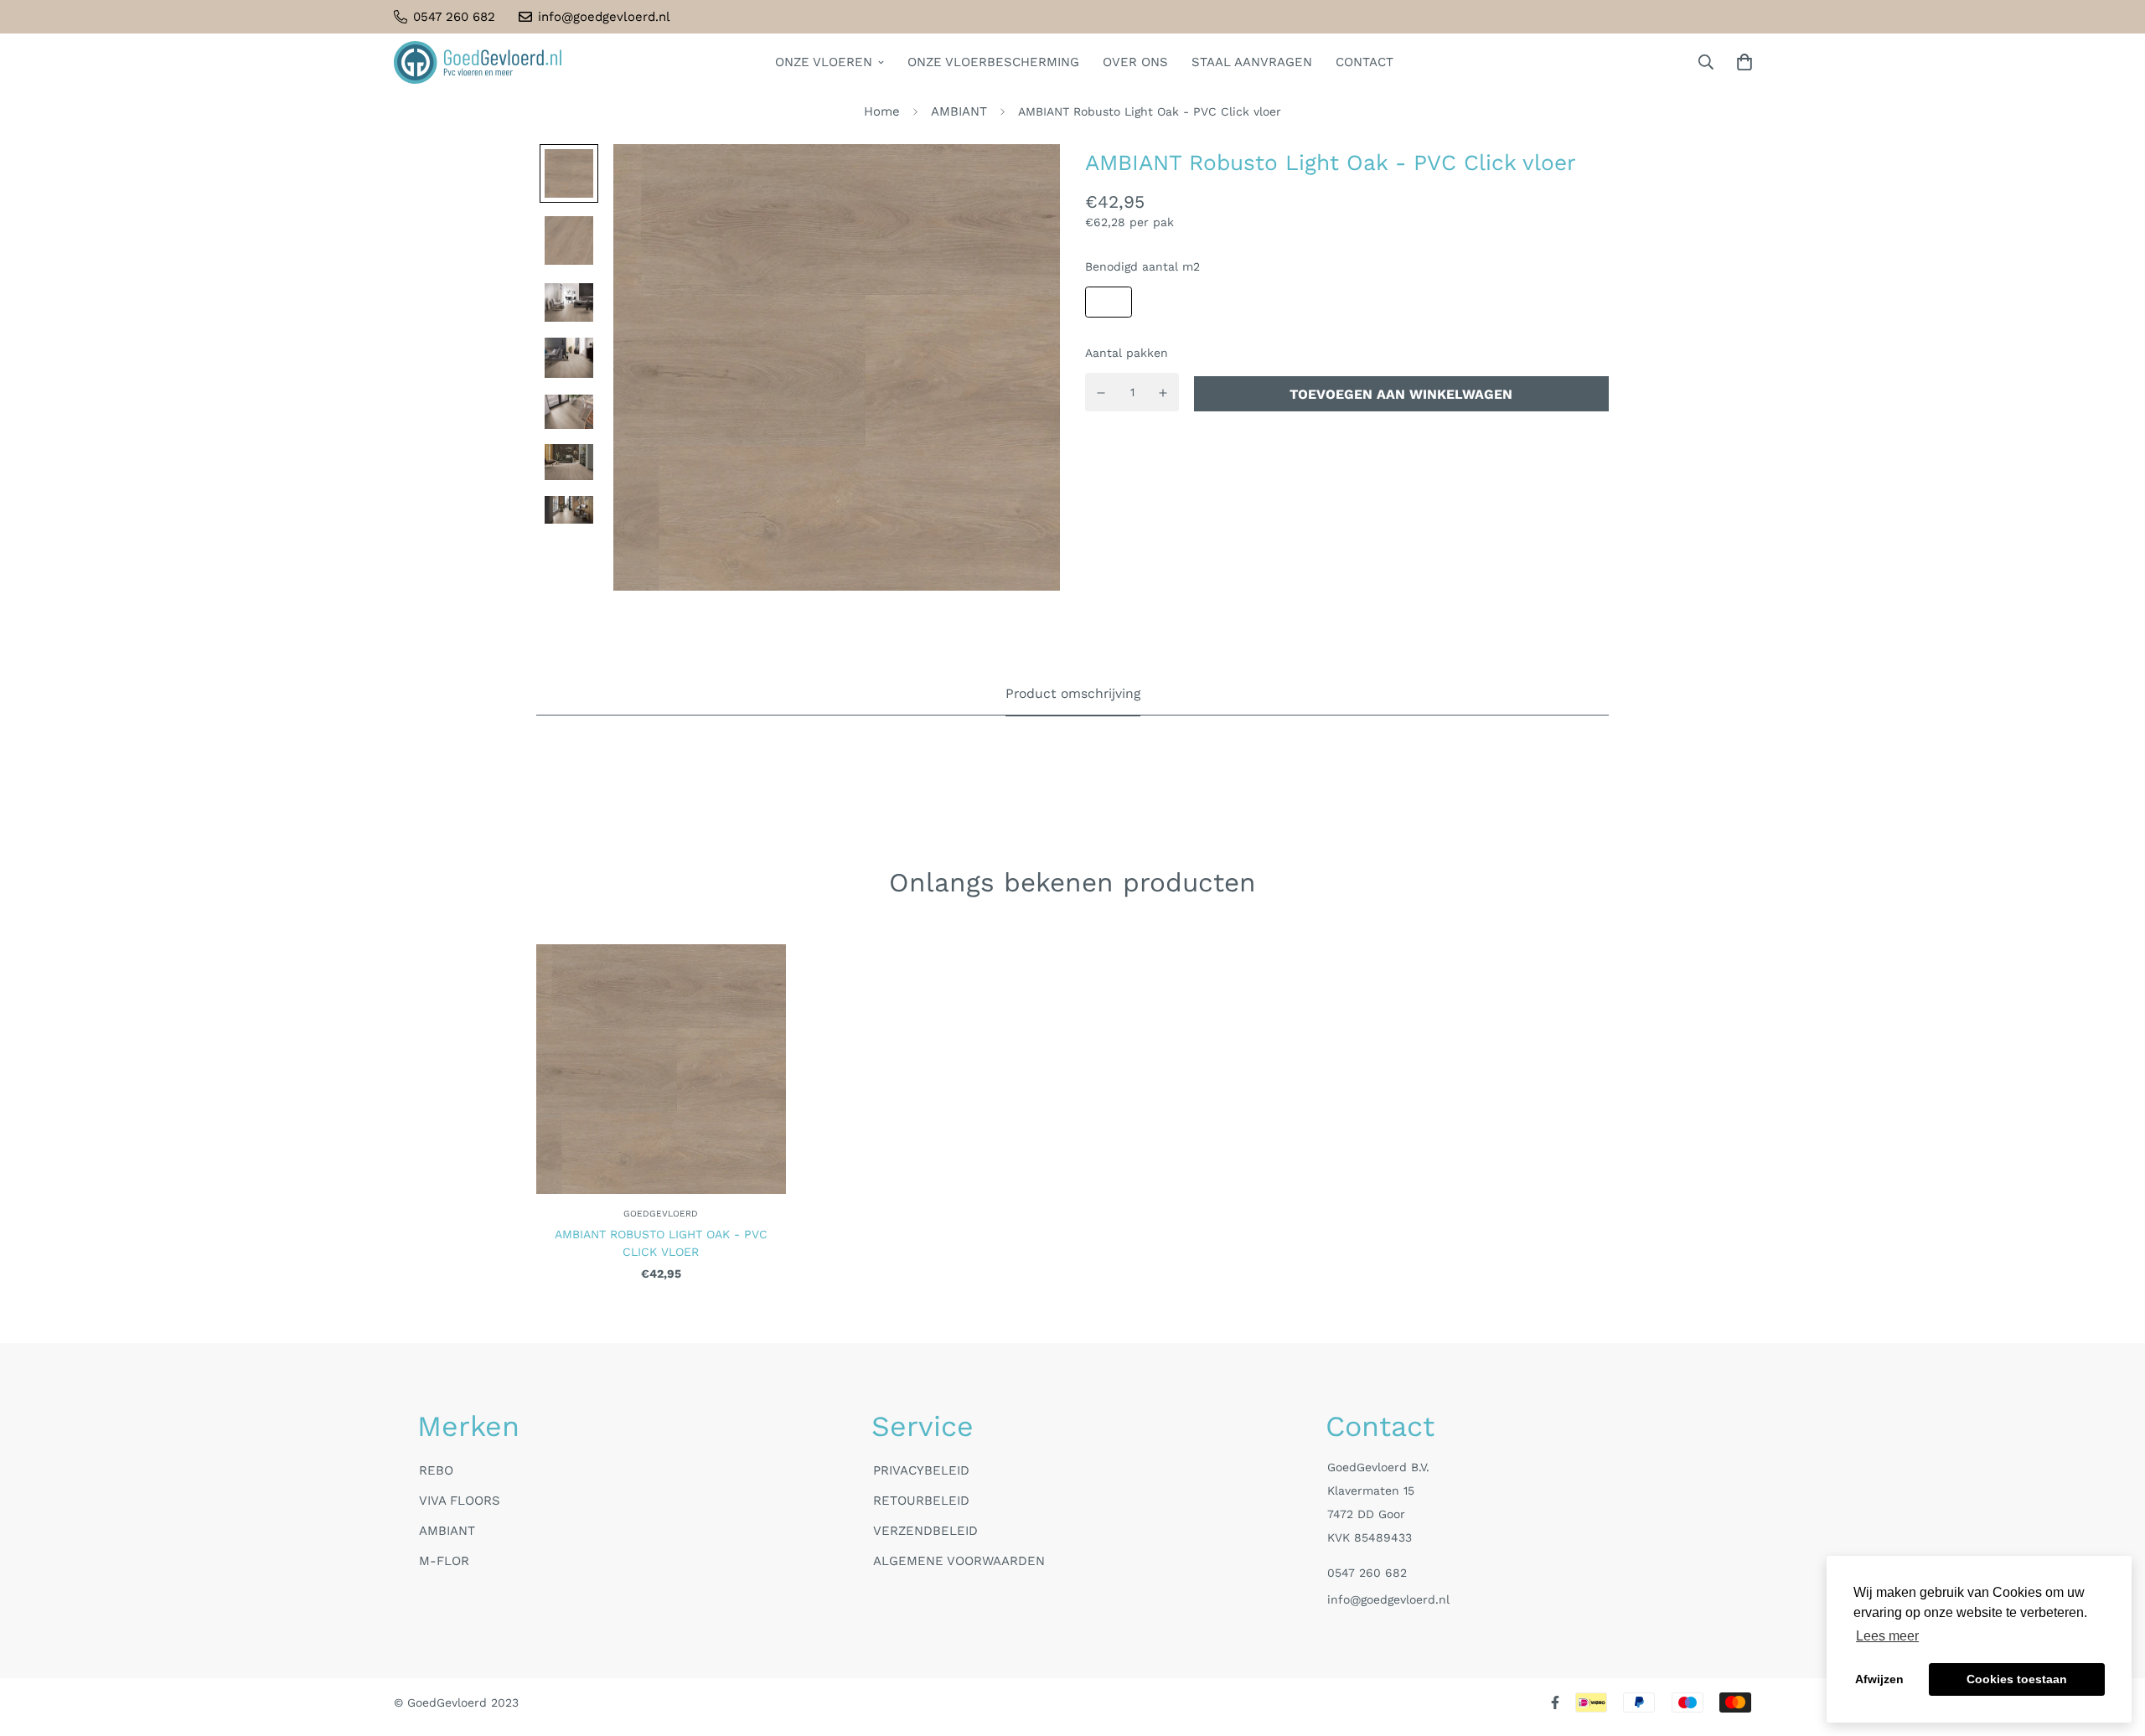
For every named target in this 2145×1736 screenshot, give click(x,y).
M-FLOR (444, 1561)
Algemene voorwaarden (959, 1561)
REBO (436, 1470)
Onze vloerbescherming (993, 62)
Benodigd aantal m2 (1142, 267)
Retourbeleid (921, 1501)
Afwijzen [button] (1879, 1679)
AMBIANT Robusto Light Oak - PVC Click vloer (661, 1243)
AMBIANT (959, 111)
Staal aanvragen (1252, 62)
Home (882, 111)
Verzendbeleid (925, 1531)
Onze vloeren (824, 62)
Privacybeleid (921, 1470)
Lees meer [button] (1887, 1636)
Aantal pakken (1127, 354)
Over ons (1135, 62)
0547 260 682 (1367, 1573)
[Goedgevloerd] (478, 62)
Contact (1365, 62)
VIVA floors (460, 1501)
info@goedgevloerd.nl (1388, 1599)
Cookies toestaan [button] (2017, 1679)
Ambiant (447, 1531)
